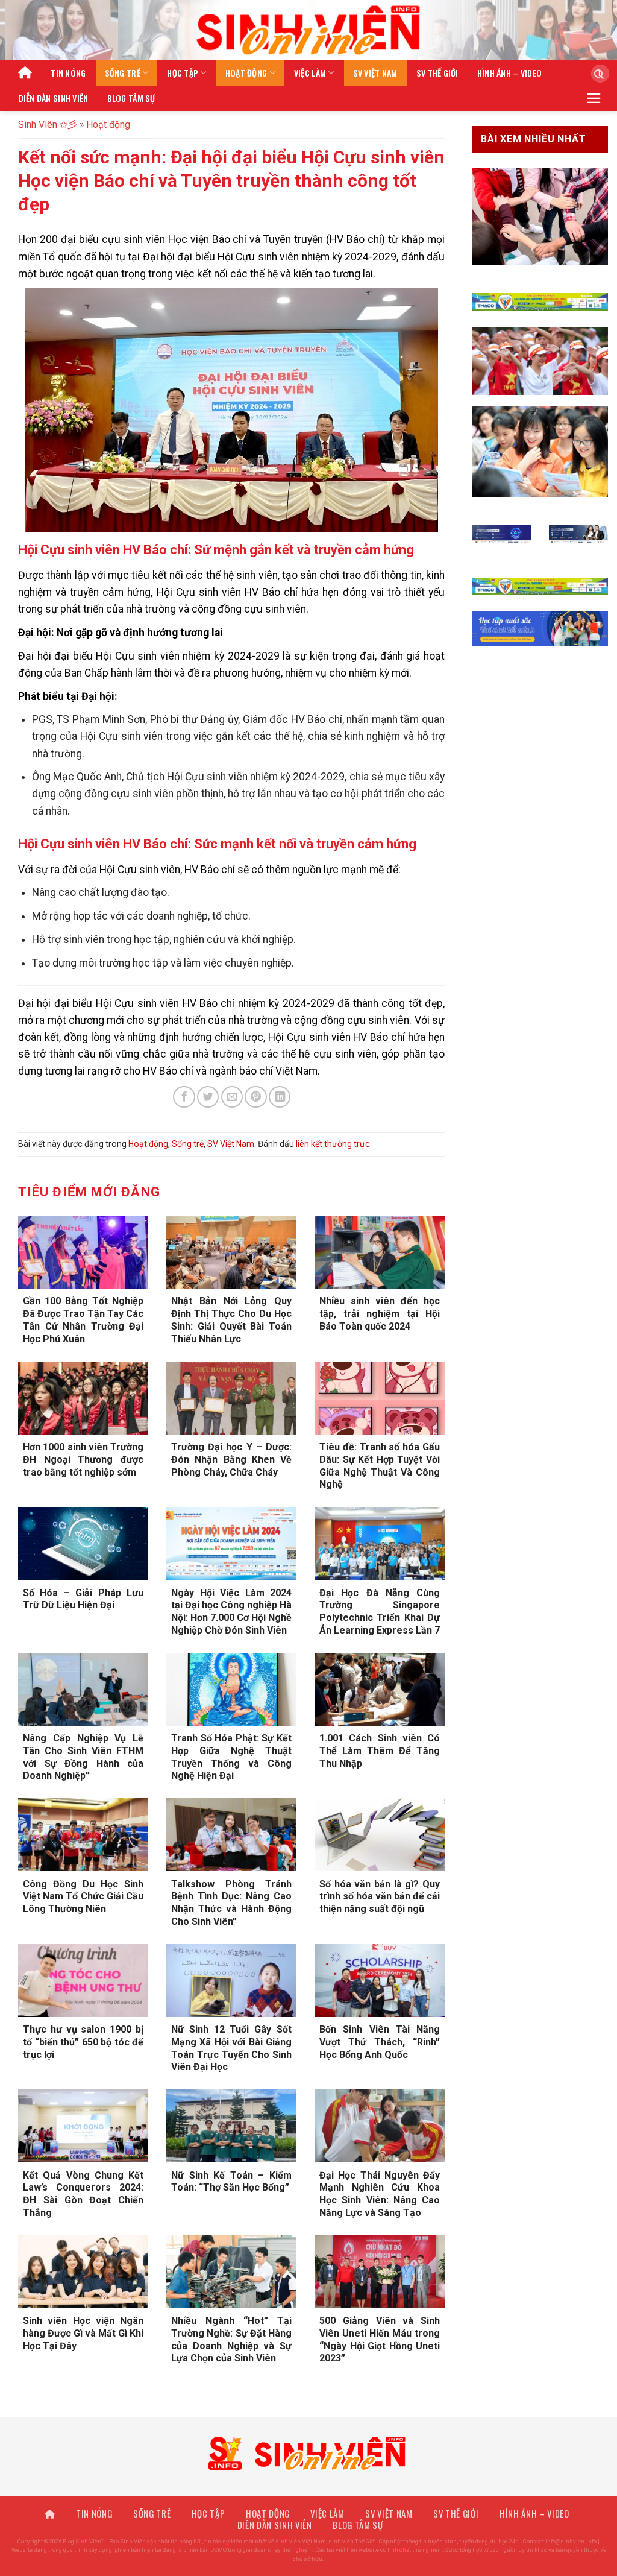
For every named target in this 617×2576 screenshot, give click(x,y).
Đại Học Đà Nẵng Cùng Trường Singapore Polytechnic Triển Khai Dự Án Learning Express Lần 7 (380, 1612)
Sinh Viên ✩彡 (48, 125)
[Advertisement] (308, 2492)
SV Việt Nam (375, 73)
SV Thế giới (437, 73)
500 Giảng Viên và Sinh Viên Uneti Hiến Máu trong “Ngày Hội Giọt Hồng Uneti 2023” (380, 2339)
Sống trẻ (123, 73)
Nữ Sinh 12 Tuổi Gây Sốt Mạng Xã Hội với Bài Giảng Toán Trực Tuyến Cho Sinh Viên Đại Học (231, 2048)
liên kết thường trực (333, 1144)
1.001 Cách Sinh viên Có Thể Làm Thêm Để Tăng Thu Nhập (380, 1751)
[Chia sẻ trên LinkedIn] (280, 1097)
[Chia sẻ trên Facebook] (184, 1097)
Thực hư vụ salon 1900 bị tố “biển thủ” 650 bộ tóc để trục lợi (83, 2042)
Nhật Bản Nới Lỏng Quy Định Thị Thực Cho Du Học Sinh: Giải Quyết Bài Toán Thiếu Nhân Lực (231, 1320)
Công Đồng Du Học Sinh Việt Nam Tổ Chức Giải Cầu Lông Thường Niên (83, 1897)
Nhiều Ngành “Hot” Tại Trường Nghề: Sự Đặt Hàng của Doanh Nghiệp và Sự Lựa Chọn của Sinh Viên (231, 2339)
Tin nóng (68, 73)
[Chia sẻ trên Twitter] (208, 1097)
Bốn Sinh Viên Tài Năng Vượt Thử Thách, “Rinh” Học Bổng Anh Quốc (380, 2042)
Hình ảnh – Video (510, 73)
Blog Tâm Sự (131, 98)
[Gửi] (596, 74)
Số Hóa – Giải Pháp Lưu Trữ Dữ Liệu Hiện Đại (83, 1599)
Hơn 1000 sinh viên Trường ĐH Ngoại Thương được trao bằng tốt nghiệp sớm (83, 1460)
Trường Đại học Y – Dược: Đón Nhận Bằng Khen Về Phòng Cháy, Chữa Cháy (231, 1460)
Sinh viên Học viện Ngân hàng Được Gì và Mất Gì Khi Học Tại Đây (83, 2333)
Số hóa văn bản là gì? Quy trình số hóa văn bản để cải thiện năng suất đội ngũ (380, 1897)
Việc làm (310, 73)
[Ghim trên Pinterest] (255, 1097)
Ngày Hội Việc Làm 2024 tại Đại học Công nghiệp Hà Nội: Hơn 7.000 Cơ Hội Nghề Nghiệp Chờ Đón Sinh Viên (231, 1612)
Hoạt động (246, 73)
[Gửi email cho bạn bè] (232, 1097)
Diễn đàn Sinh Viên (54, 98)
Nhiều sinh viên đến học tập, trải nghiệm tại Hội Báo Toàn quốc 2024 (380, 1314)
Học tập (183, 73)
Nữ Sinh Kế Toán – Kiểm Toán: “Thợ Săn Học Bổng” (231, 2182)
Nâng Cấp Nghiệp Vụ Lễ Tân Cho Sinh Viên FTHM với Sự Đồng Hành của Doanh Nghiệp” (83, 1757)
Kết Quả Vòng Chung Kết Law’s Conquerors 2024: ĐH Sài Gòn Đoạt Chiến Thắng (83, 2194)
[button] (594, 98)
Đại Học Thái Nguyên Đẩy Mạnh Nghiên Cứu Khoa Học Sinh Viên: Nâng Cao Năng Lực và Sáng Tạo (380, 2194)
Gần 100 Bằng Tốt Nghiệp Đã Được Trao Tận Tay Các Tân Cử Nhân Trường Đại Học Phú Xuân (83, 1320)
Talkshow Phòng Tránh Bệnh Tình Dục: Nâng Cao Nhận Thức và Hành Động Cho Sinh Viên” (231, 1903)
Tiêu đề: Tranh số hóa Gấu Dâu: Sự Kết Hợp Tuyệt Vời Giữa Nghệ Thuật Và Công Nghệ (380, 1466)
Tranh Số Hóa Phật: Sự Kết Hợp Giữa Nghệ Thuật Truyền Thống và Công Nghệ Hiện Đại (231, 1757)
